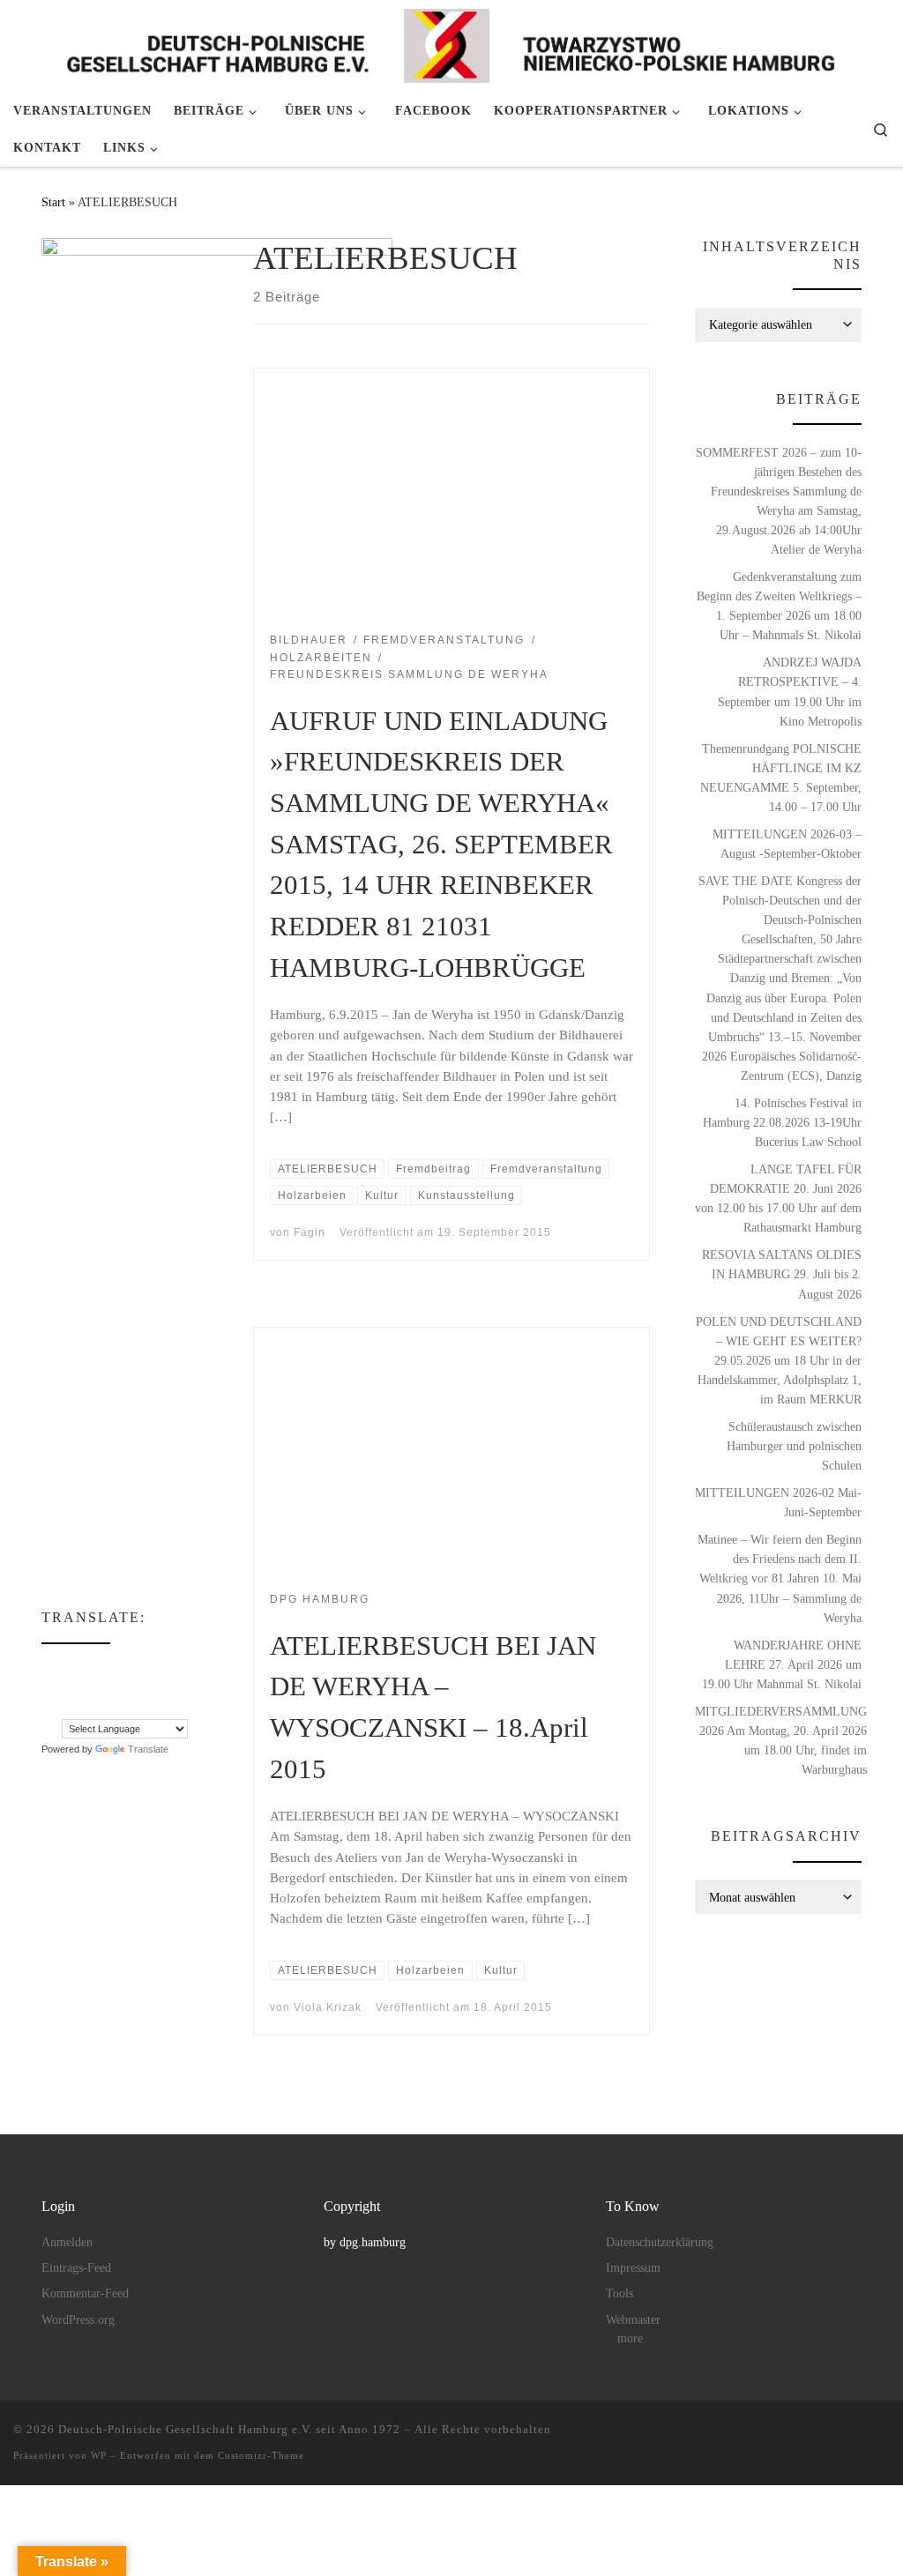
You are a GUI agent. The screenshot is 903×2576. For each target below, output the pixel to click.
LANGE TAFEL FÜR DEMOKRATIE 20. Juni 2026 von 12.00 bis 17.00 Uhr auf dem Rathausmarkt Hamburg (778, 1198)
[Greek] (49, 1687)
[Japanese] (102, 1687)
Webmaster (633, 2320)
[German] (173, 1668)
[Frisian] (155, 1668)
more (630, 2338)
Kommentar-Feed (85, 2293)
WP (99, 2455)
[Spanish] (85, 1707)
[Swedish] (102, 1707)
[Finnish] (120, 1668)
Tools (619, 2293)
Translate (148, 1749)
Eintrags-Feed (76, 2268)
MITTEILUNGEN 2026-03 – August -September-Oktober (787, 844)
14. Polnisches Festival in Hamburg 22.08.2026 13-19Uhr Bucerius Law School (782, 1122)
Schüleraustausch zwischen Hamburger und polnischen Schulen (794, 1446)
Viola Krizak (328, 2007)
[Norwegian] (173, 1687)
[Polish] (49, 1707)
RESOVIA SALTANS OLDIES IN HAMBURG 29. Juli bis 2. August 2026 (782, 1274)
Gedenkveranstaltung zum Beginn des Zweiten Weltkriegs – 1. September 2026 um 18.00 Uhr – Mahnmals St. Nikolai (779, 606)
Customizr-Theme (261, 2455)
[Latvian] (138, 1687)
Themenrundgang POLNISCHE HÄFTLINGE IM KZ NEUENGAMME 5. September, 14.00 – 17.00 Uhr (781, 778)
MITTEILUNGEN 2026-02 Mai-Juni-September (778, 1502)
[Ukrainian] (120, 1707)
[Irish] (67, 1687)
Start (53, 202)
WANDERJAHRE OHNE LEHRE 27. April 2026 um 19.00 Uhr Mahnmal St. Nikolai (782, 1664)
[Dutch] (67, 1668)
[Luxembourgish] (155, 1687)
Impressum (633, 2268)
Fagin (310, 1232)
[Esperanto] (102, 1668)
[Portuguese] (67, 1707)
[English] (85, 1668)
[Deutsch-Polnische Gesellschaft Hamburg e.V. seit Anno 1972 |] (451, 43)
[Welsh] (138, 1707)
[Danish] (49, 1668)
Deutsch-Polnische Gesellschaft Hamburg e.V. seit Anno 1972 (229, 2429)
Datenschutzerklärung (660, 2242)
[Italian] (85, 1687)
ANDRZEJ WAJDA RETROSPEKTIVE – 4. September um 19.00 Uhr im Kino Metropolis (790, 691)
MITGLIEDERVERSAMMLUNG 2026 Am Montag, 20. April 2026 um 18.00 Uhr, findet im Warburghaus (781, 1740)
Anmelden (67, 2242)
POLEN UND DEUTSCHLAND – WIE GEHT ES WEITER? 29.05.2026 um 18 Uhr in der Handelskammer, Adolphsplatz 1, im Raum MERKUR (779, 1360)
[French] (138, 1668)
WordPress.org (78, 2320)
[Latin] (120, 1687)
